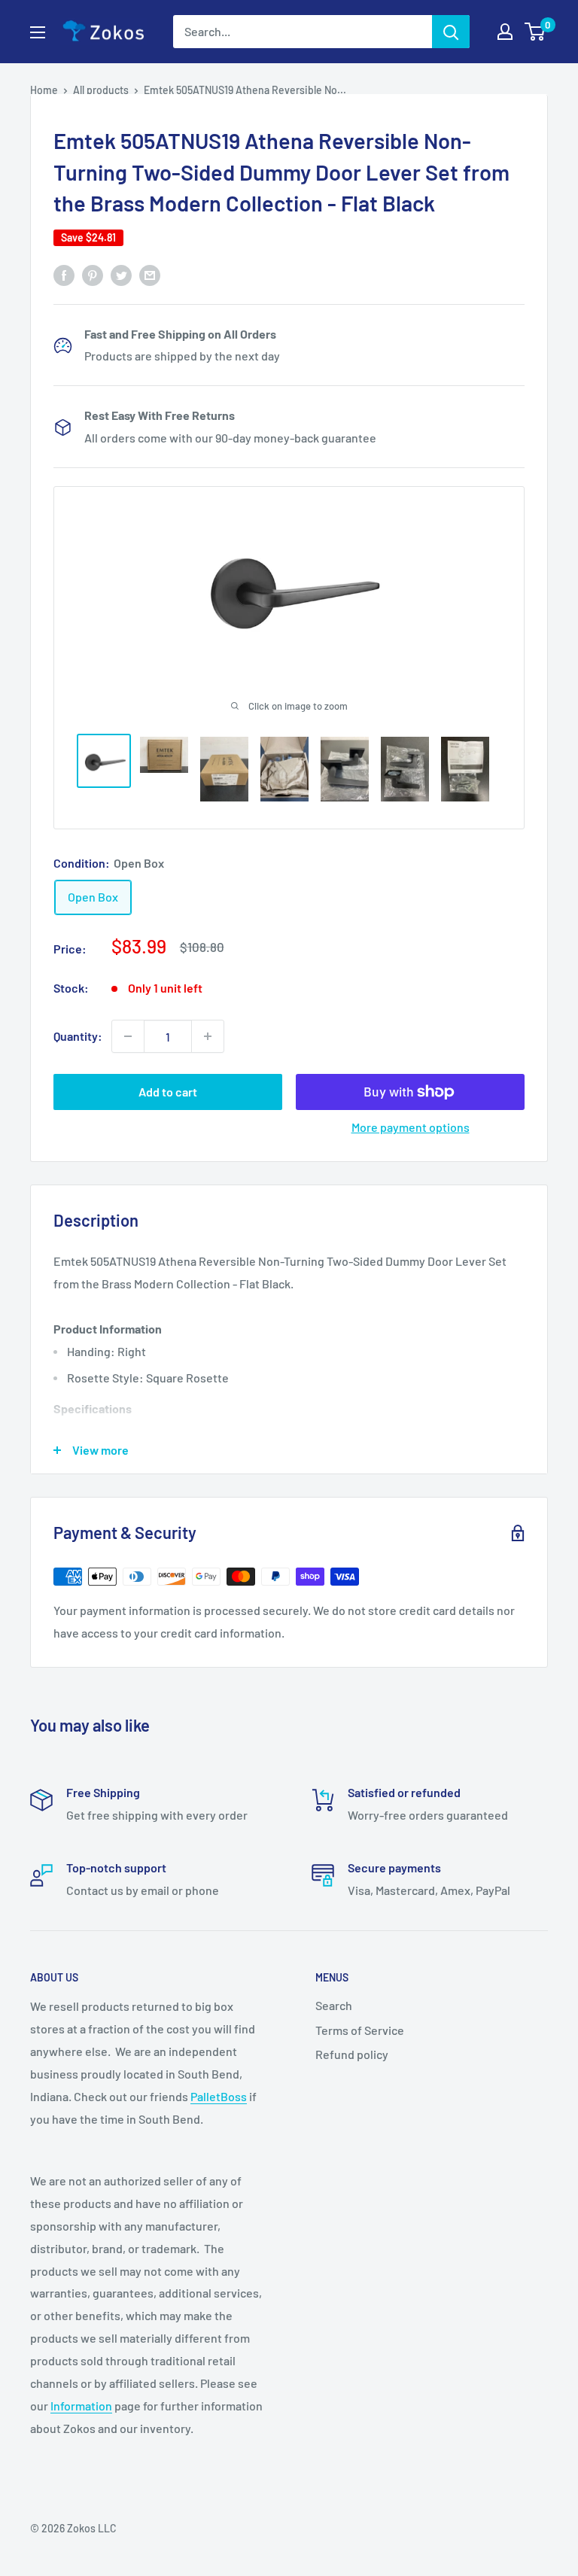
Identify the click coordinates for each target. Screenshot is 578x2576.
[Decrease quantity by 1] (128, 1036)
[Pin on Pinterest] (93, 274)
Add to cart (168, 1092)
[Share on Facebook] (64, 274)
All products (101, 90)
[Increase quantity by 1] (208, 1036)
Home (44, 90)
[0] (535, 32)
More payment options (411, 1127)
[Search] (451, 32)
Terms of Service (360, 2030)
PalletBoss (219, 2096)
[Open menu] (38, 32)
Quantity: (78, 1036)
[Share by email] (150, 274)
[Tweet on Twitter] (121, 274)
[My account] (505, 32)
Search (334, 2005)
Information (81, 2406)
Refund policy (352, 2054)
